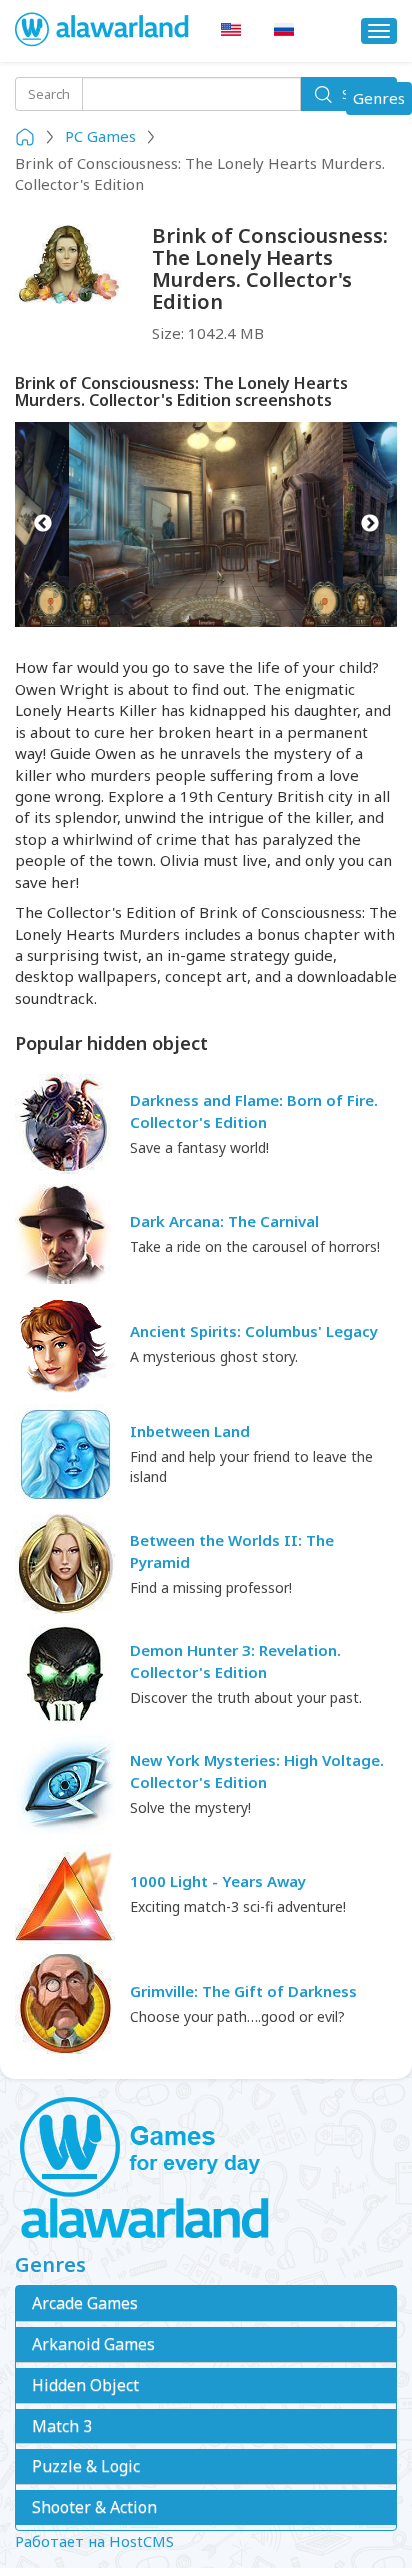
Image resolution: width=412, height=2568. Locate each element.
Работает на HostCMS (94, 2541)
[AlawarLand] (103, 31)
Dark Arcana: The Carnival (224, 1221)
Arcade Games (85, 2303)
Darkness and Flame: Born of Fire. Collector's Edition (254, 1110)
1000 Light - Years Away (218, 1881)
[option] (206, 525)
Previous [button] (42, 525)
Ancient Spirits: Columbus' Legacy (254, 1331)
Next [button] (369, 525)
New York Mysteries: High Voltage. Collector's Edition (257, 1770)
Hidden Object (85, 2385)
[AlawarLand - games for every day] (206, 2169)
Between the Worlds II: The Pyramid (232, 1550)
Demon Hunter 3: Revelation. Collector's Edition (235, 1660)
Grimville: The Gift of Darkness (243, 1991)
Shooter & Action (94, 2507)
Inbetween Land (190, 1431)
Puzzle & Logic (86, 2466)
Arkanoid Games (93, 2344)
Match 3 (62, 2426)
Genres (382, 101)
